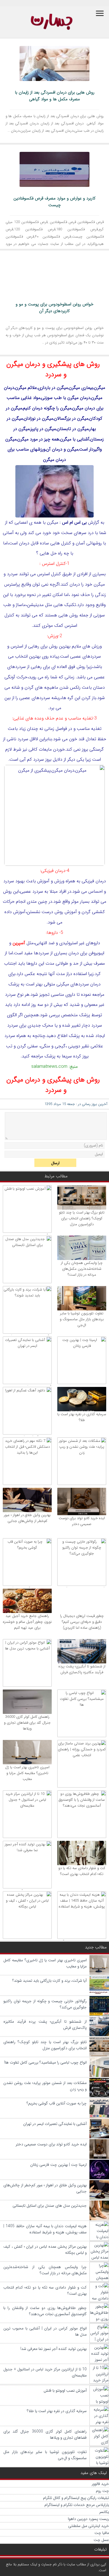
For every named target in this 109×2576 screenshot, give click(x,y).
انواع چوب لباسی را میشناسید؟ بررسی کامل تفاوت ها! (45, 2062)
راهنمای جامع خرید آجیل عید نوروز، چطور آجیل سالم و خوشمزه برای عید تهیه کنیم (27, 1622)
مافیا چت (102, 2533)
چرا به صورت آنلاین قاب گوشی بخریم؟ (57, 2103)
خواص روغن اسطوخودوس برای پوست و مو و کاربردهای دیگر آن (54, 308)
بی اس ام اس (74, 522)
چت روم (102, 2491)
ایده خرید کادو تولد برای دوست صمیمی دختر (82, 1521)
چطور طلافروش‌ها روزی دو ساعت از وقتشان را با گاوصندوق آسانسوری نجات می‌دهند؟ (45, 2311)
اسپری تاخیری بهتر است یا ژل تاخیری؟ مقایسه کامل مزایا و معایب (27, 1773)
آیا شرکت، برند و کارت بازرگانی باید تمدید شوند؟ (49, 1981)
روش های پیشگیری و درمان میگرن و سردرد (53, 369)
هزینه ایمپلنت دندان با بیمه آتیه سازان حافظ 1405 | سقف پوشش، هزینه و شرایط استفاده (45, 2229)
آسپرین (19, 943)
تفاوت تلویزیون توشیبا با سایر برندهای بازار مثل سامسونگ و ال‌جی (82, 1319)
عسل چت (101, 2540)
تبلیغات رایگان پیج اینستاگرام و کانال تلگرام (76, 2498)
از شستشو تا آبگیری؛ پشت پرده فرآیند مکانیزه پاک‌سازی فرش (82, 1669)
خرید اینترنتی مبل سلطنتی (89, 2526)
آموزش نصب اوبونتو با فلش (65, 2391)
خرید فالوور (100, 2484)
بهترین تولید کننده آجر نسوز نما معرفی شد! (54, 2349)
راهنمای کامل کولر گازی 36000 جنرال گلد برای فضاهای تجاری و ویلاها (27, 1723)
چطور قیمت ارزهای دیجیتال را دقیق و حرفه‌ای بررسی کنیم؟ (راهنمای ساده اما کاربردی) (82, 1622)
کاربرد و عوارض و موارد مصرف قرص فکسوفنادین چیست (54, 202)
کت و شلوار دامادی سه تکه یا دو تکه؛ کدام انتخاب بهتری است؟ (82, 1871)
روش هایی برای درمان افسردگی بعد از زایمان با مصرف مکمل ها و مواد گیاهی (55, 96)
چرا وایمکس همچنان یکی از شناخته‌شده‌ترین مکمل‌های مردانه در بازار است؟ (82, 1269)
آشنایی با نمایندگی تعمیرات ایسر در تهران (55, 2124)
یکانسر (104, 2512)
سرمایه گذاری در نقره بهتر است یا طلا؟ (82, 1417)
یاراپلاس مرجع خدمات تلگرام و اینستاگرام (77, 2505)
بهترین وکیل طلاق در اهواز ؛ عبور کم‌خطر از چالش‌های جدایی (27, 1518)
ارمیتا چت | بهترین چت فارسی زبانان (58, 2165)
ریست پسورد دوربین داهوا (88, 2519)
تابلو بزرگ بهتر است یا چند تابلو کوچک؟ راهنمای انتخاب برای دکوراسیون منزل (82, 1218)
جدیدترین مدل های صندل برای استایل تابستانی (50, 2206)
